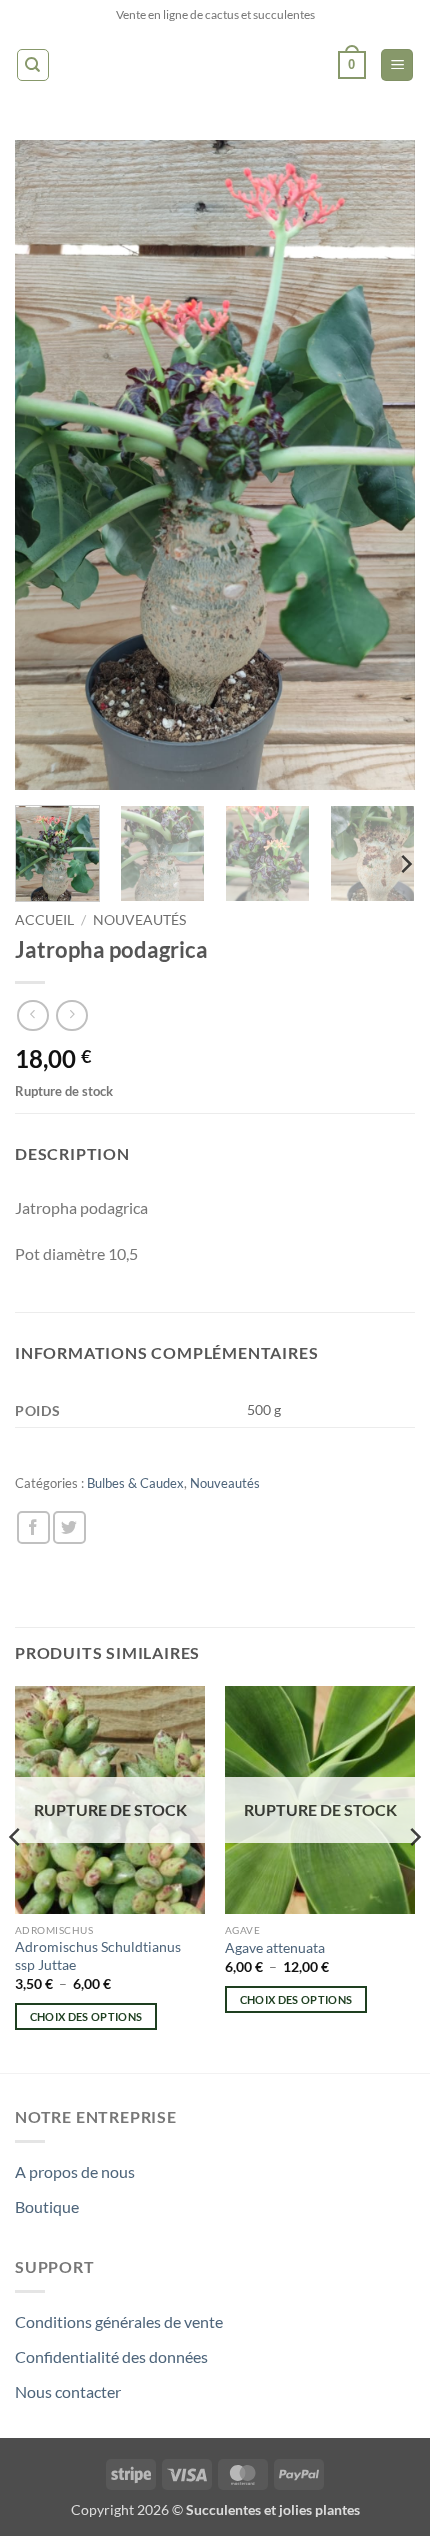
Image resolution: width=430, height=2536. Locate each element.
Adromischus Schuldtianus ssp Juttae (98, 1956)
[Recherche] (33, 65)
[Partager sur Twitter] (69, 1527)
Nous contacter (68, 2391)
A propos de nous (75, 2171)
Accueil (44, 920)
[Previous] (48, 465)
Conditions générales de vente (119, 2321)
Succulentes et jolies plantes (273, 2509)
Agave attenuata (275, 1948)
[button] (352, 65)
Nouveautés (139, 920)
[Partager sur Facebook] (33, 1527)
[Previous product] (71, 1015)
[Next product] (32, 1015)
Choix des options (86, 2016)
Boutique (47, 2206)
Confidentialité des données (111, 2356)
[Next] (382, 465)
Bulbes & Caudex (135, 1483)
